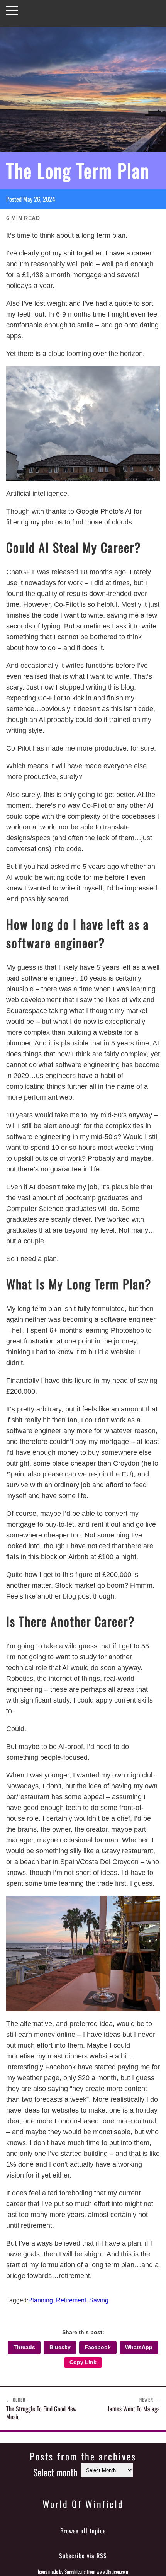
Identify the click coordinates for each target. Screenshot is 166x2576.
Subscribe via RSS (83, 2556)
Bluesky (60, 2347)
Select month (55, 2472)
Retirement (71, 2300)
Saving (99, 2300)
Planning (41, 2300)
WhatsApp (139, 2347)
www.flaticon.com (112, 2572)
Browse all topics (83, 2531)
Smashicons (75, 2572)
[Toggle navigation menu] (12, 10)
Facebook (98, 2347)
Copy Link (83, 2362)
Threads (24, 2347)
